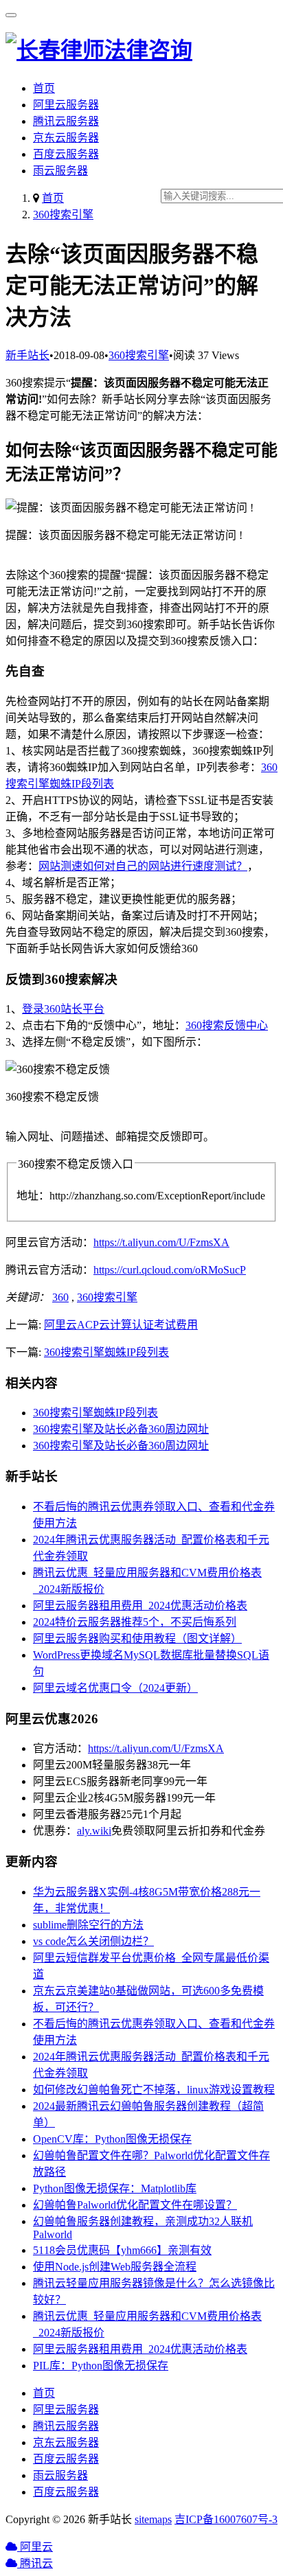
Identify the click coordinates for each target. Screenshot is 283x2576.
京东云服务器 (66, 138)
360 (60, 1297)
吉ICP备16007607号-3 (226, 2519)
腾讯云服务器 (66, 121)
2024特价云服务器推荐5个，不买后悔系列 (135, 1622)
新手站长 (27, 355)
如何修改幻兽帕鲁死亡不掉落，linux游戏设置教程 (154, 2090)
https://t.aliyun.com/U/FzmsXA (161, 1242)
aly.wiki (94, 1831)
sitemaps (153, 2519)
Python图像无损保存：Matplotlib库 (115, 2188)
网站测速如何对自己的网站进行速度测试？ (143, 866)
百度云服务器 (66, 154)
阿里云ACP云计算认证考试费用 (121, 1325)
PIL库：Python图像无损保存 (101, 2366)
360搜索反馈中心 (227, 1025)
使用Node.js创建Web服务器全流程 (115, 2267)
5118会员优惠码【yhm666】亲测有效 (122, 2250)
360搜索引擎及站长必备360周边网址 (121, 1429)
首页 (44, 88)
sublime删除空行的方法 (88, 1925)
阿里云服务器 (66, 105)
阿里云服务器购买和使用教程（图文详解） (137, 1638)
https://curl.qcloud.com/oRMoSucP (170, 1270)
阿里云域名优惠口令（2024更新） (115, 1688)
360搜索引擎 (63, 215)
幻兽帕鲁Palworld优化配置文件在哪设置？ (135, 2205)
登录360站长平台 (63, 1009)
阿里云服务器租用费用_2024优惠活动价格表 (140, 1606)
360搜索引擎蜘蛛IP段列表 (106, 1352)
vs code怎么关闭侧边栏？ (93, 1941)
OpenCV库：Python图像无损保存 (112, 2139)
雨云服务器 (60, 171)
